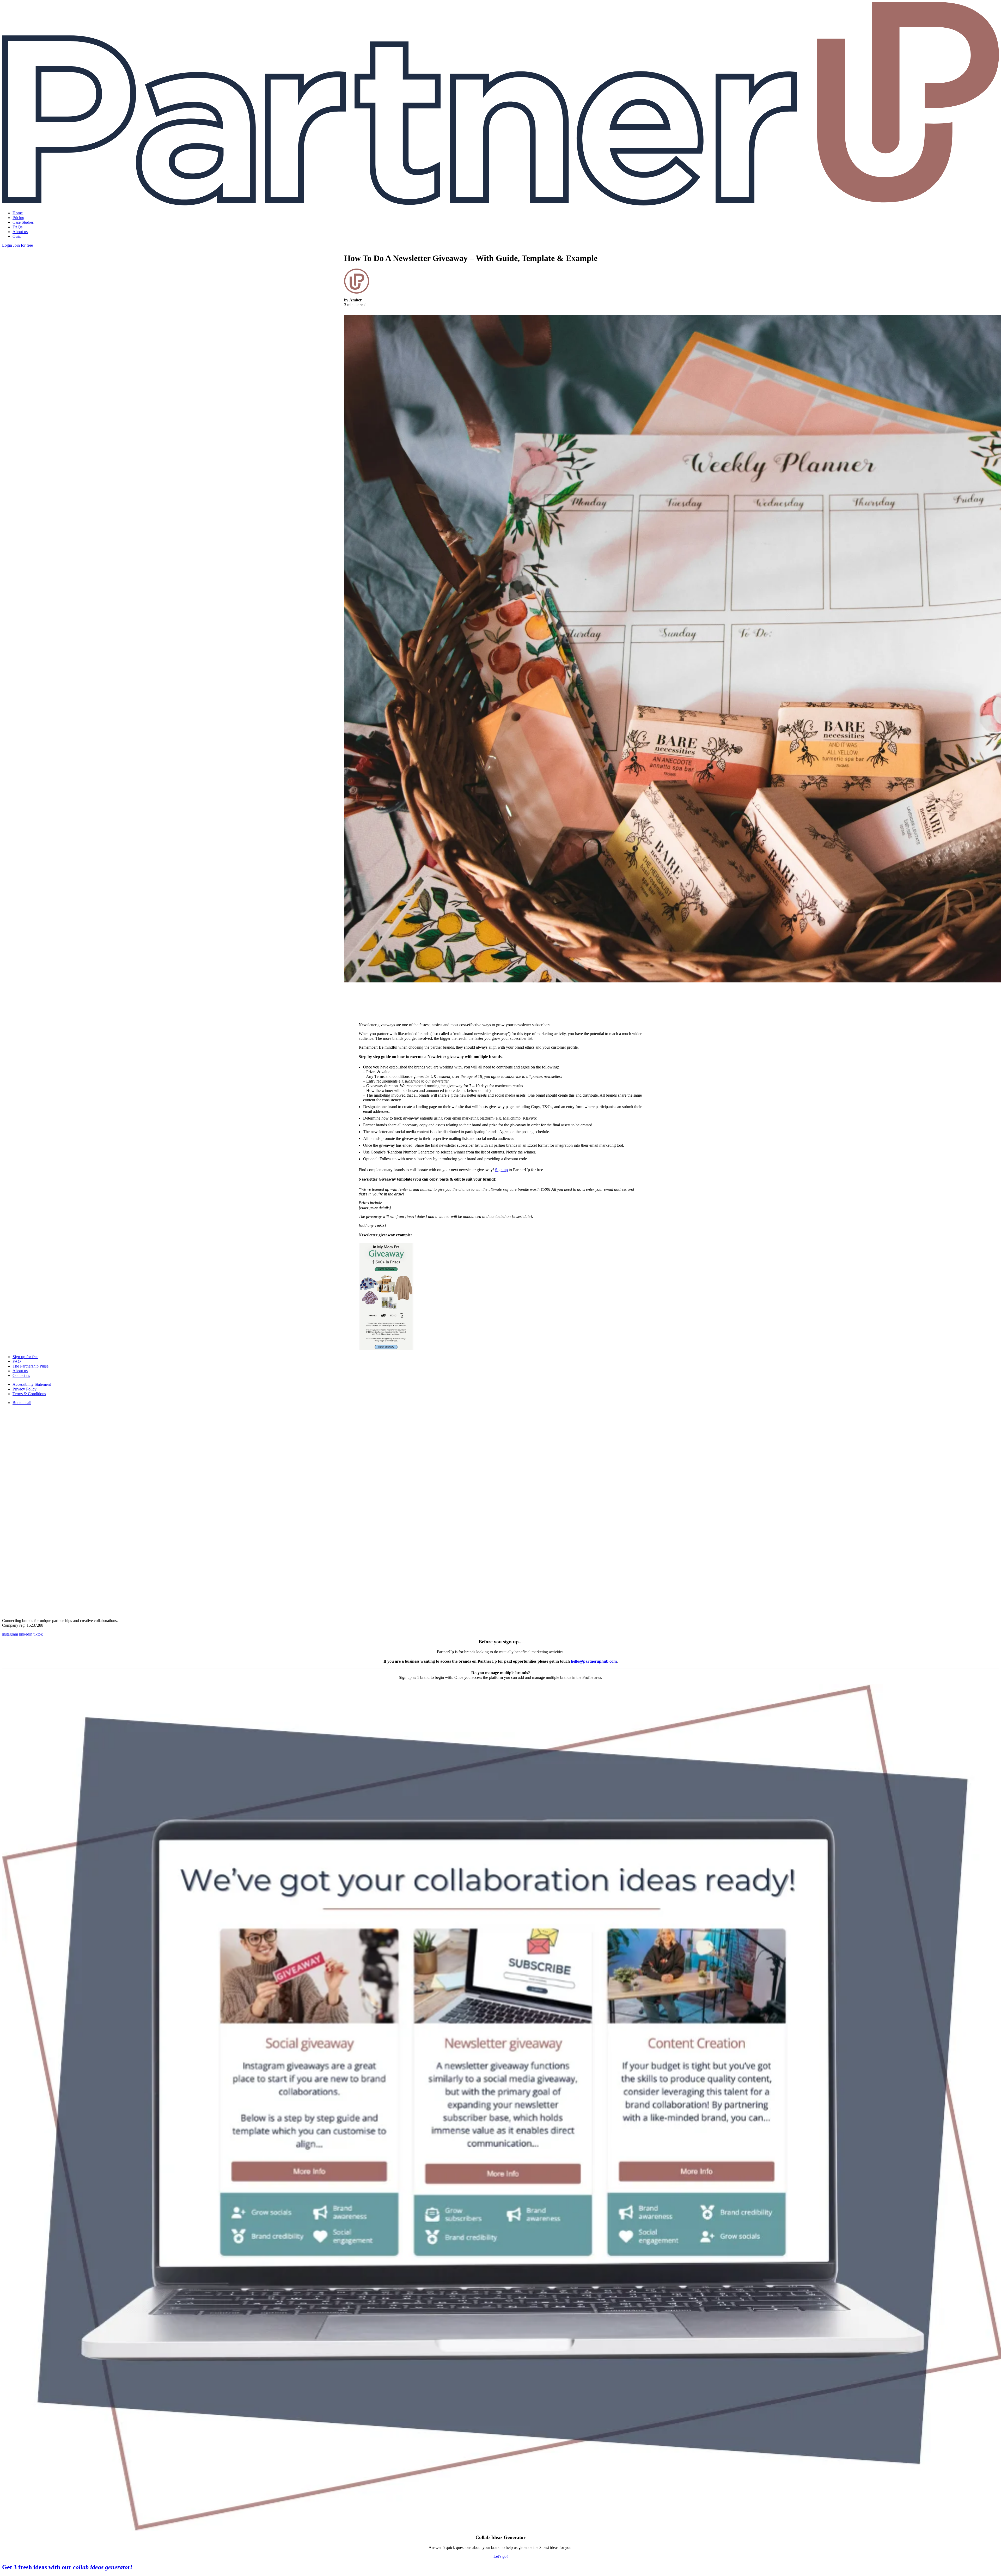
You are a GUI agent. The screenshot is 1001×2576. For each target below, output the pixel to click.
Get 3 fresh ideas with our (67, 2567)
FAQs (17, 227)
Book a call (22, 1403)
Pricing (18, 218)
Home (18, 213)
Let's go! (501, 2556)
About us (20, 232)
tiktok (38, 1634)
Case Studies (23, 222)
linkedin (26, 1634)
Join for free (23, 245)
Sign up (501, 1170)
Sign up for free (25, 1357)
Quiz (17, 236)
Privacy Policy (25, 1389)
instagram (10, 1634)
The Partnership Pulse (30, 1366)
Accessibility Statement (32, 1384)
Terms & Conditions (29, 1394)
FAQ (17, 1361)
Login (7, 245)
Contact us (21, 1375)
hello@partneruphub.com (594, 1661)
